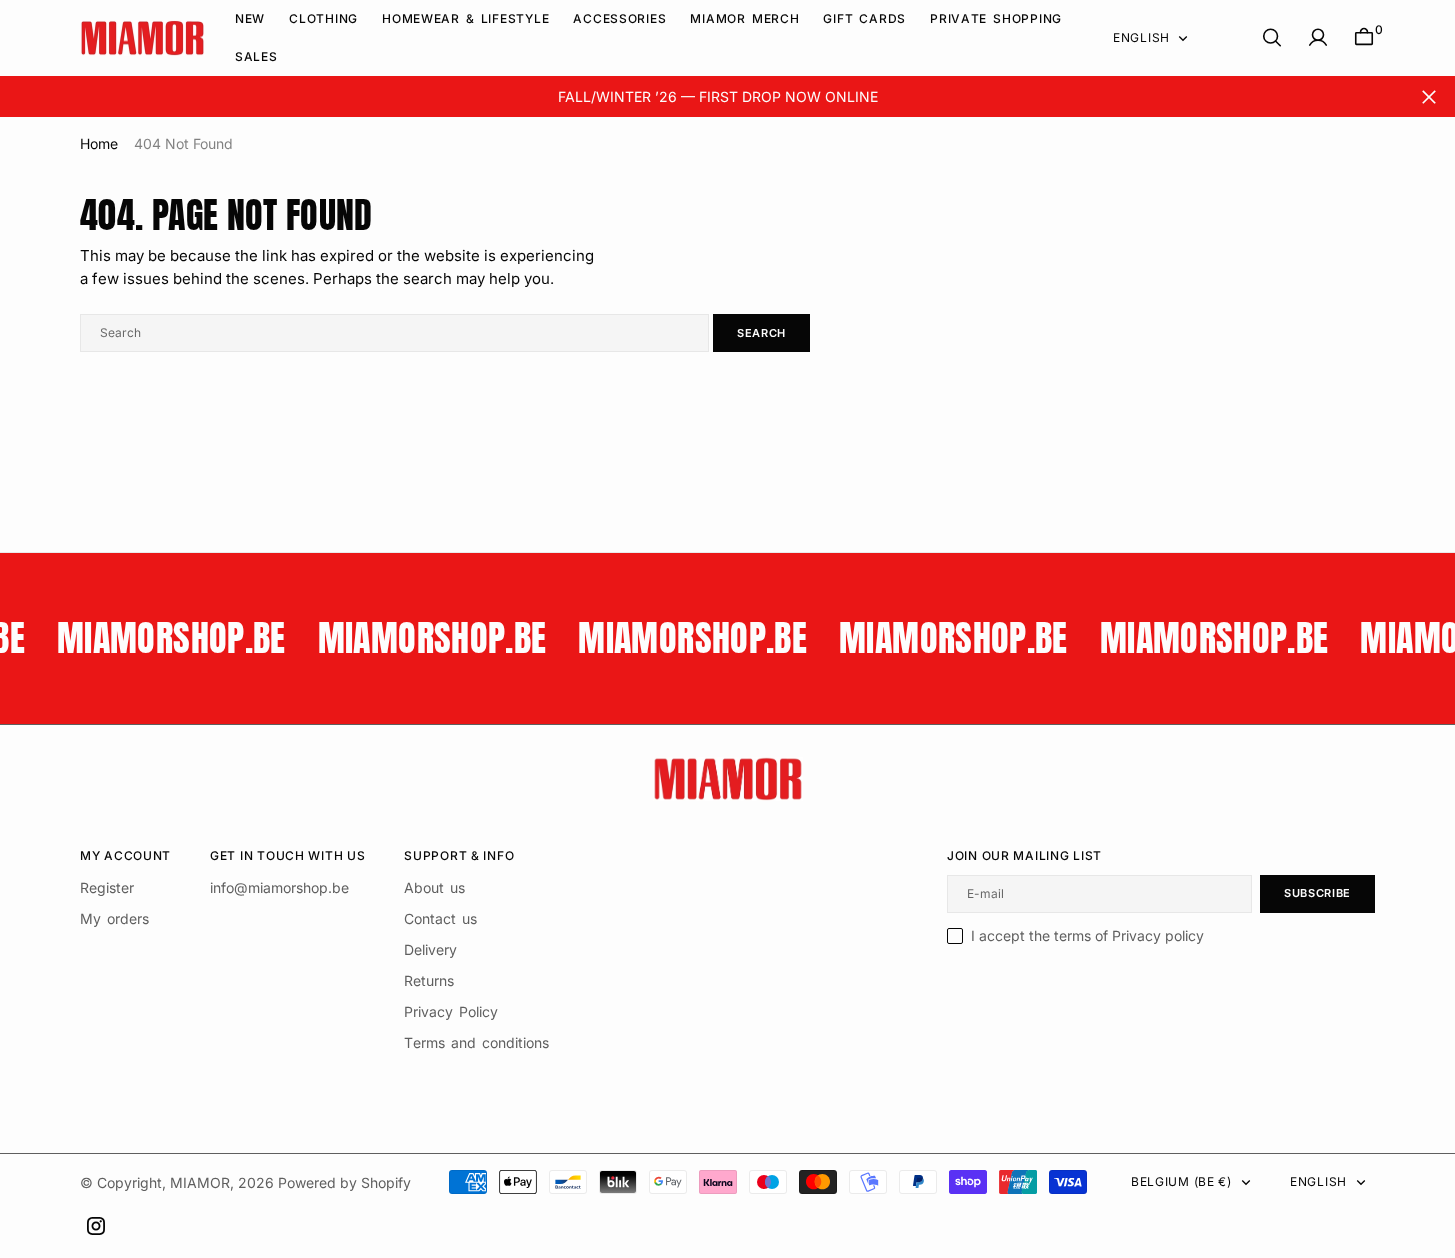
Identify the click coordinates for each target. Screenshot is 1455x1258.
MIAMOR (200, 1182)
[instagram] (96, 1226)
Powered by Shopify (344, 1182)
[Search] (1272, 37)
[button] (1318, 37)
